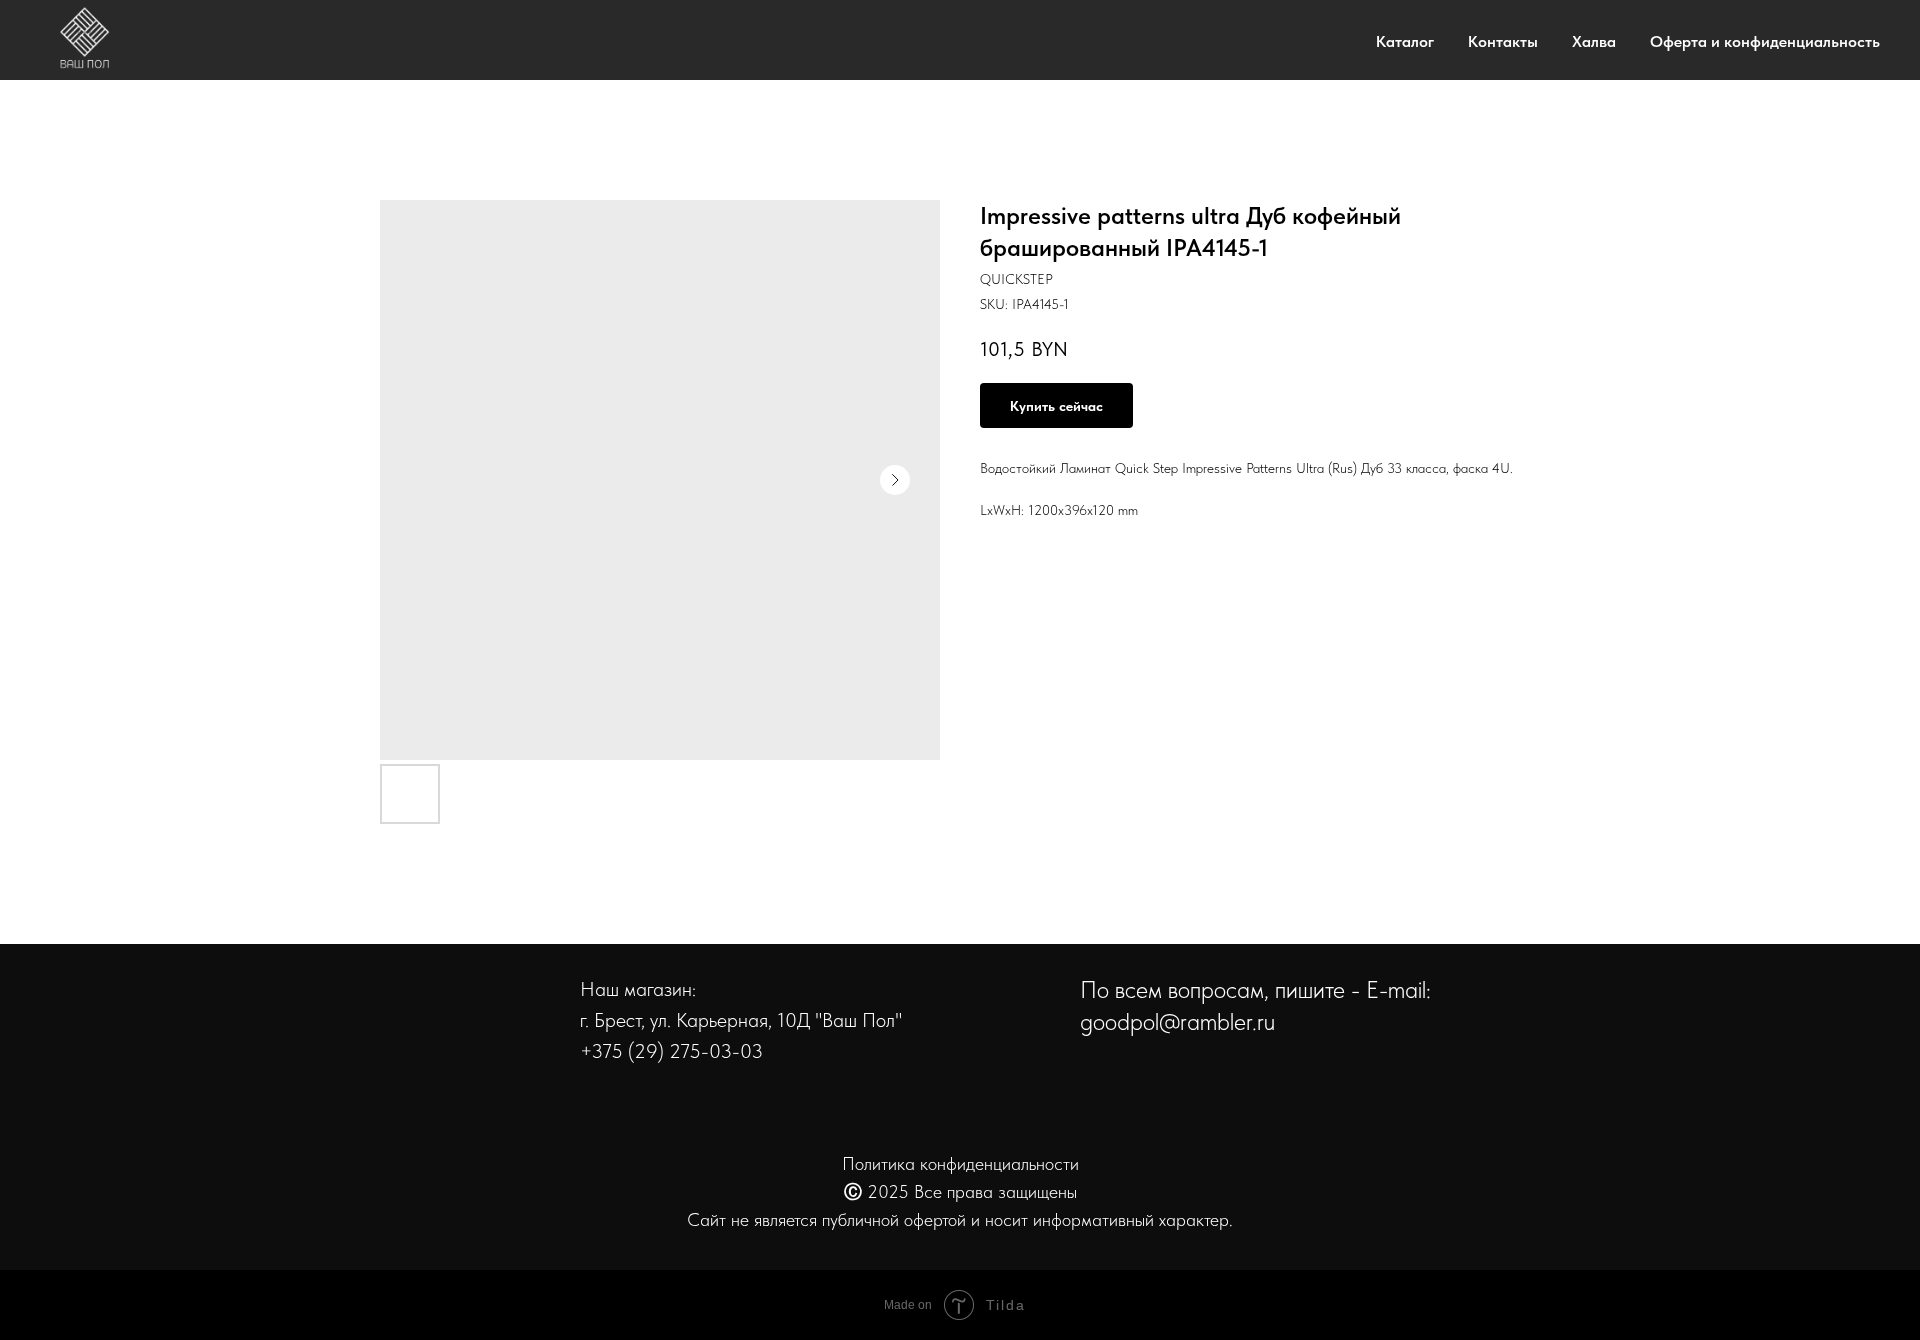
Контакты (1503, 41)
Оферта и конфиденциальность (1765, 41)
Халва (1594, 41)
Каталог (1405, 41)
